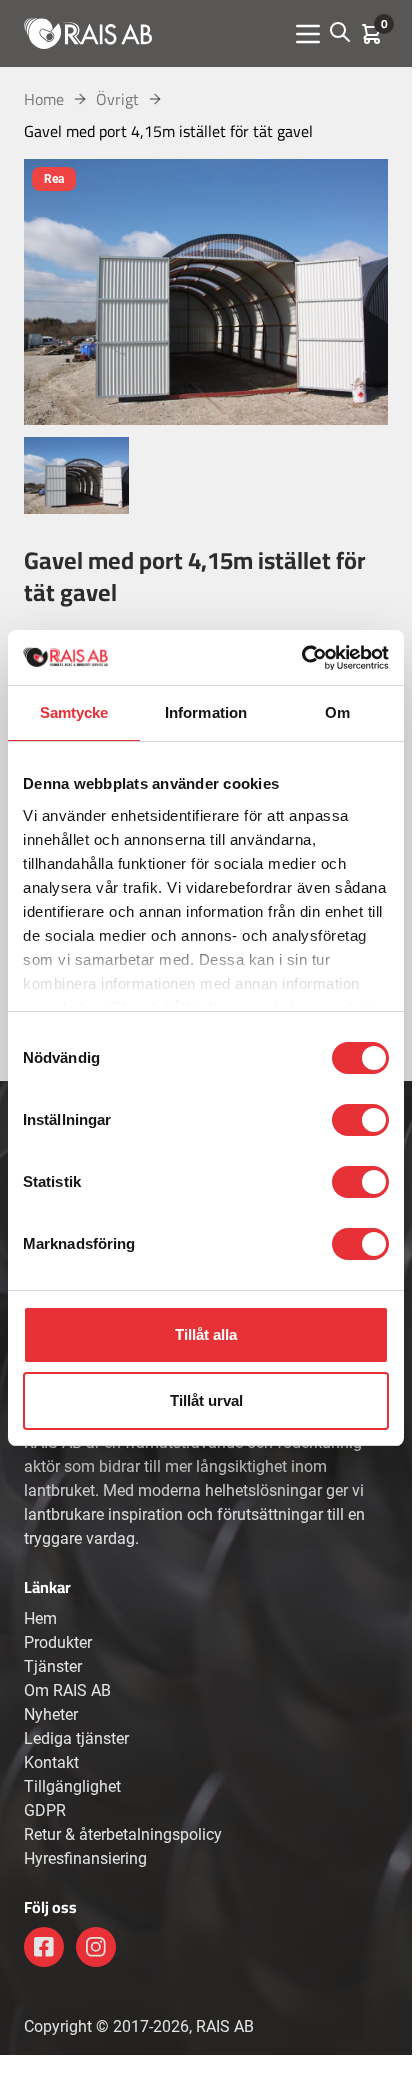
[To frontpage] (88, 33)
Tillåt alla (206, 1334)
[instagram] (96, 1947)
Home (44, 99)
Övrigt (117, 99)
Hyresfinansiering (85, 1858)
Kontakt (51, 1762)
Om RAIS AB (67, 1690)
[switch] (360, 1120)
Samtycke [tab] (74, 712)
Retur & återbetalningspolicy (123, 1834)
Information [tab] (206, 712)
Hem (40, 1618)
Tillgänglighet (72, 1786)
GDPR (45, 1810)
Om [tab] (337, 712)
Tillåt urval (206, 1400)
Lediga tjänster (76, 1738)
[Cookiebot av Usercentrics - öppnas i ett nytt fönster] (301, 658)
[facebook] (44, 1947)
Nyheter (51, 1714)
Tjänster (53, 1666)
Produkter (58, 1642)
